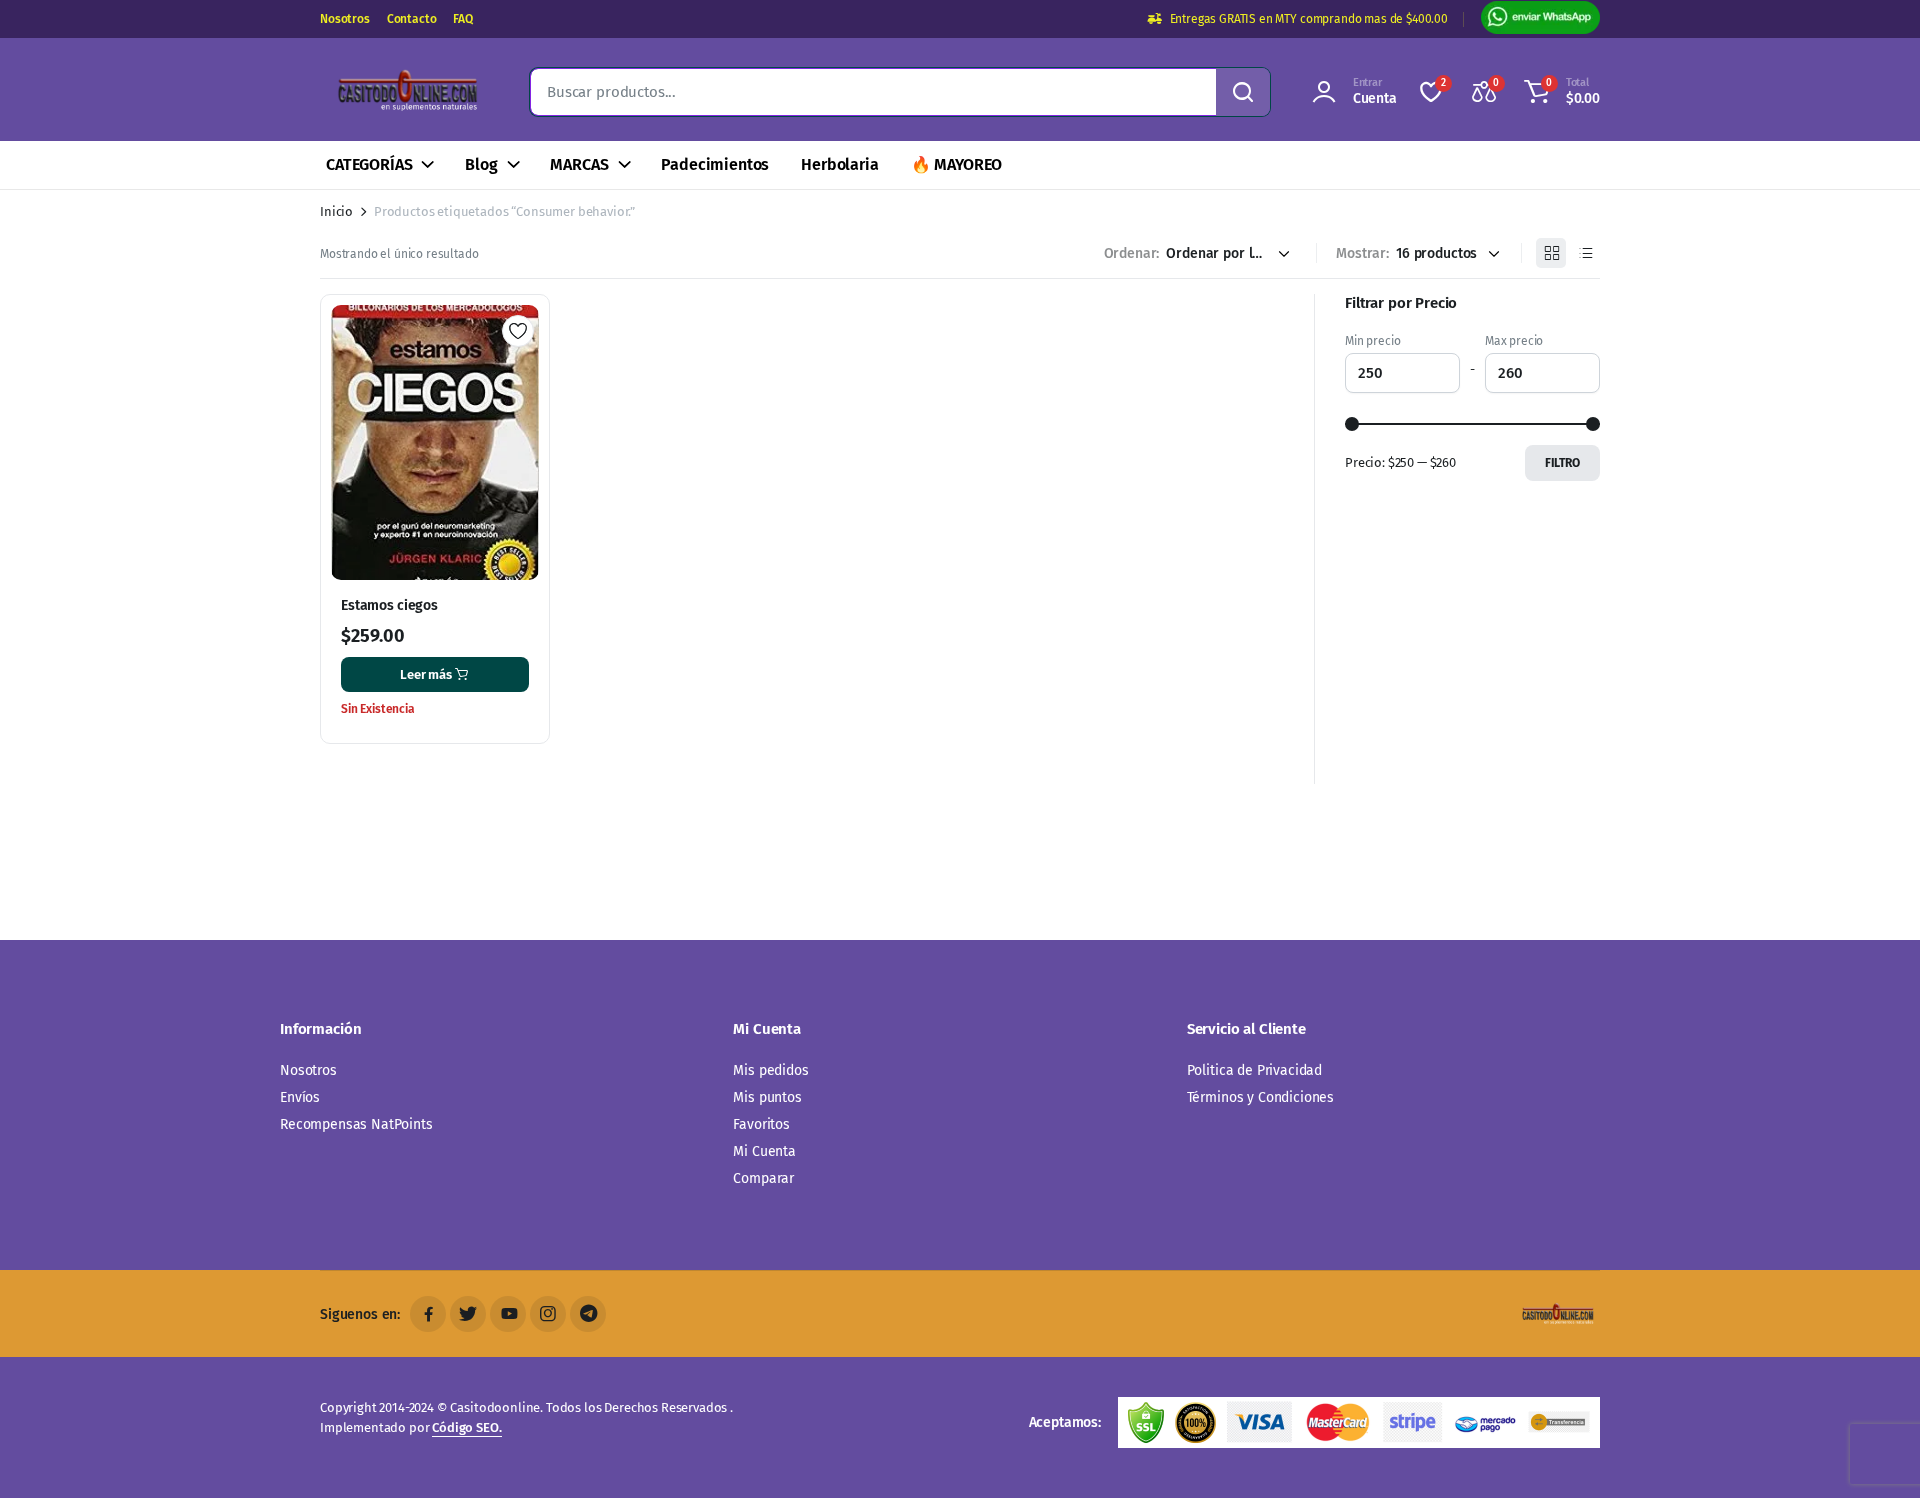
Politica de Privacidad (1254, 1070)
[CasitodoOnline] (405, 92)
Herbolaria (839, 164)
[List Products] (1585, 253)
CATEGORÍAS (369, 164)
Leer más (426, 674)
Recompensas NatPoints (356, 1124)
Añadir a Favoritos (518, 331)
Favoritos (761, 1124)
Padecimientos (715, 164)
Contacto (412, 19)
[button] (1559, 92)
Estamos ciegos (389, 605)
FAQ (463, 19)
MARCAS (579, 164)
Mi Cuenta (764, 1151)
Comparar (763, 1178)
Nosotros (345, 19)
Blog (481, 164)
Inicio (336, 211)
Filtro (1562, 463)
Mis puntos (767, 1097)
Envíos (300, 1097)
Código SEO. (466, 1427)
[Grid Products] (1551, 253)
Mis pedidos (770, 1070)
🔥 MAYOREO (957, 164)
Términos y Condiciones (1260, 1097)
